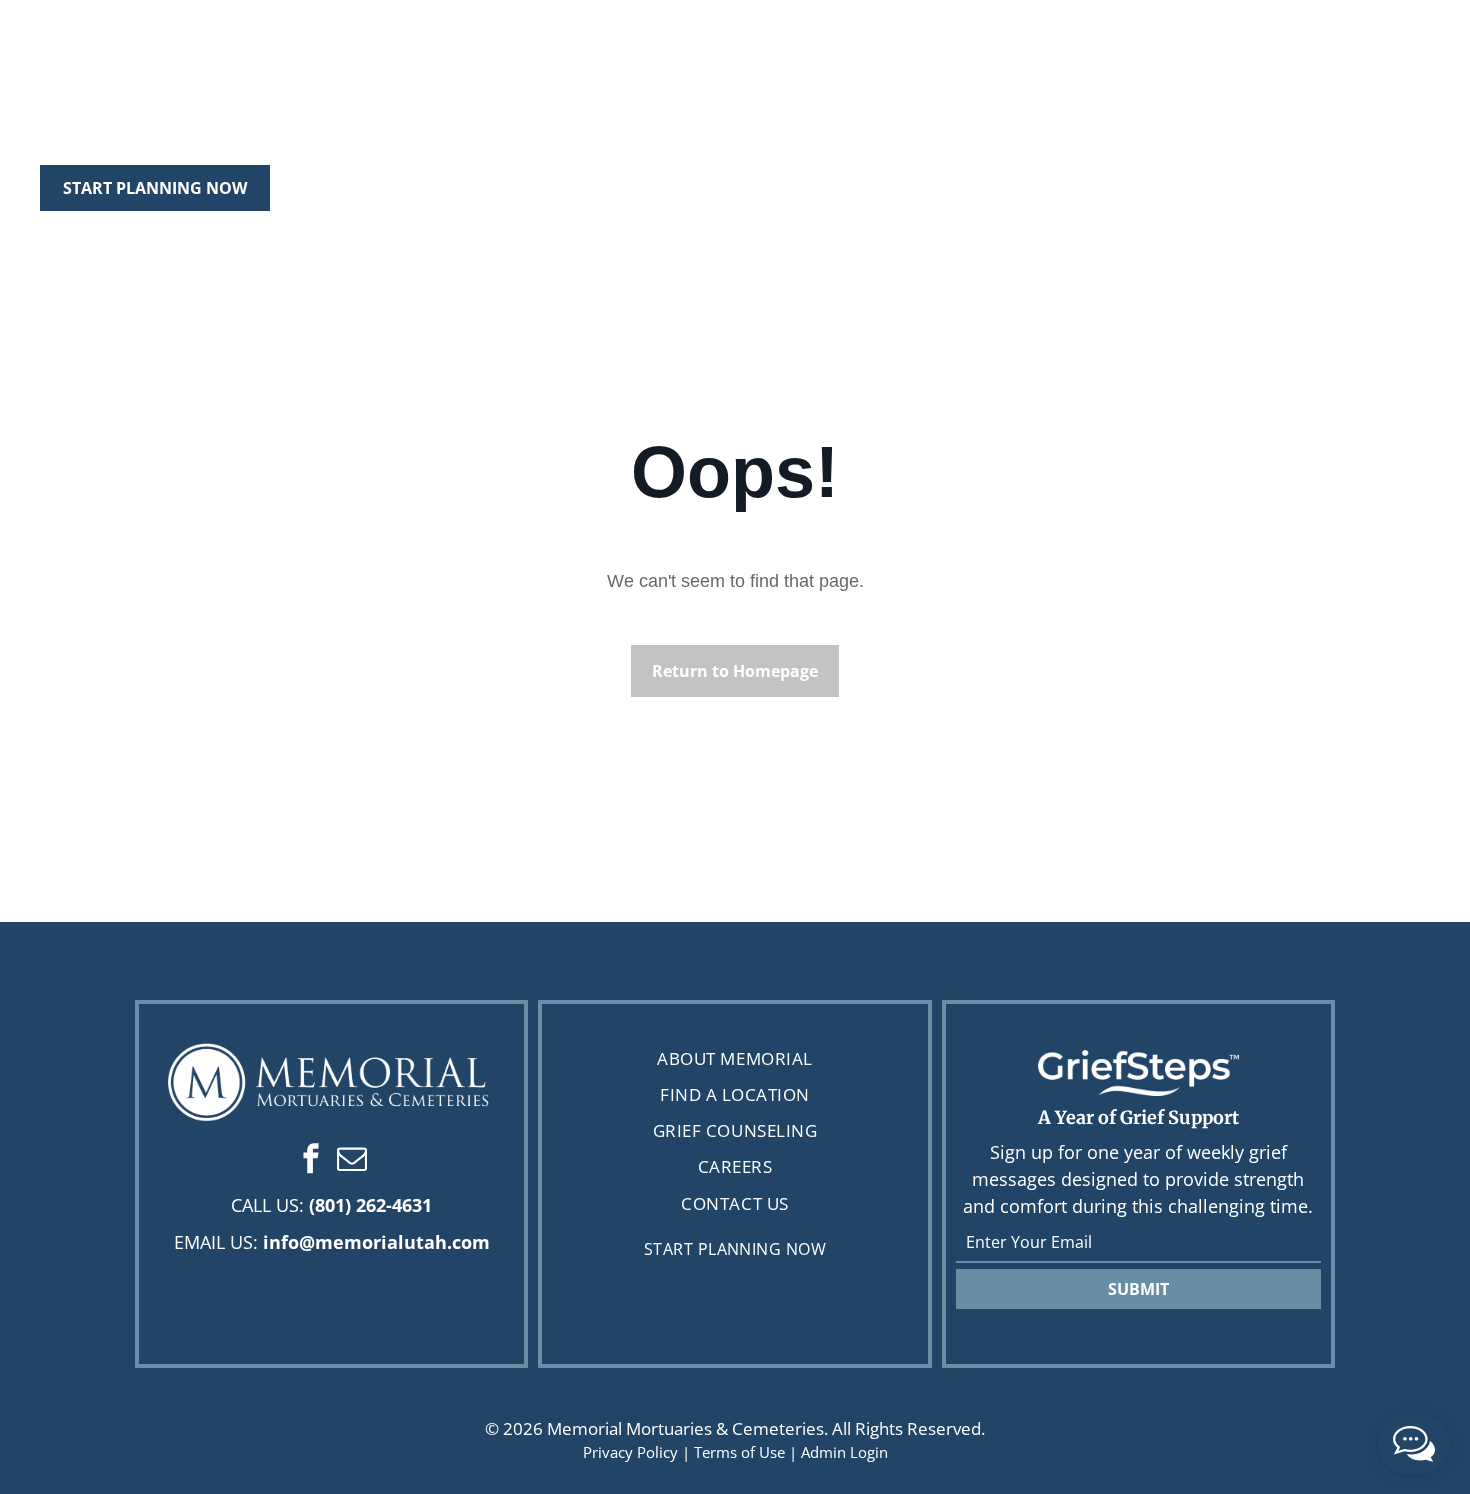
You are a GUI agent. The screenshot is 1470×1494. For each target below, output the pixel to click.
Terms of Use (739, 1452)
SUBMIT (1138, 1289)
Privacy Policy (630, 1452)
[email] (352, 1161)
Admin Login (844, 1452)
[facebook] (311, 1161)
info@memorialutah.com (376, 1242)
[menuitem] (734, 1058)
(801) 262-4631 (370, 1205)
